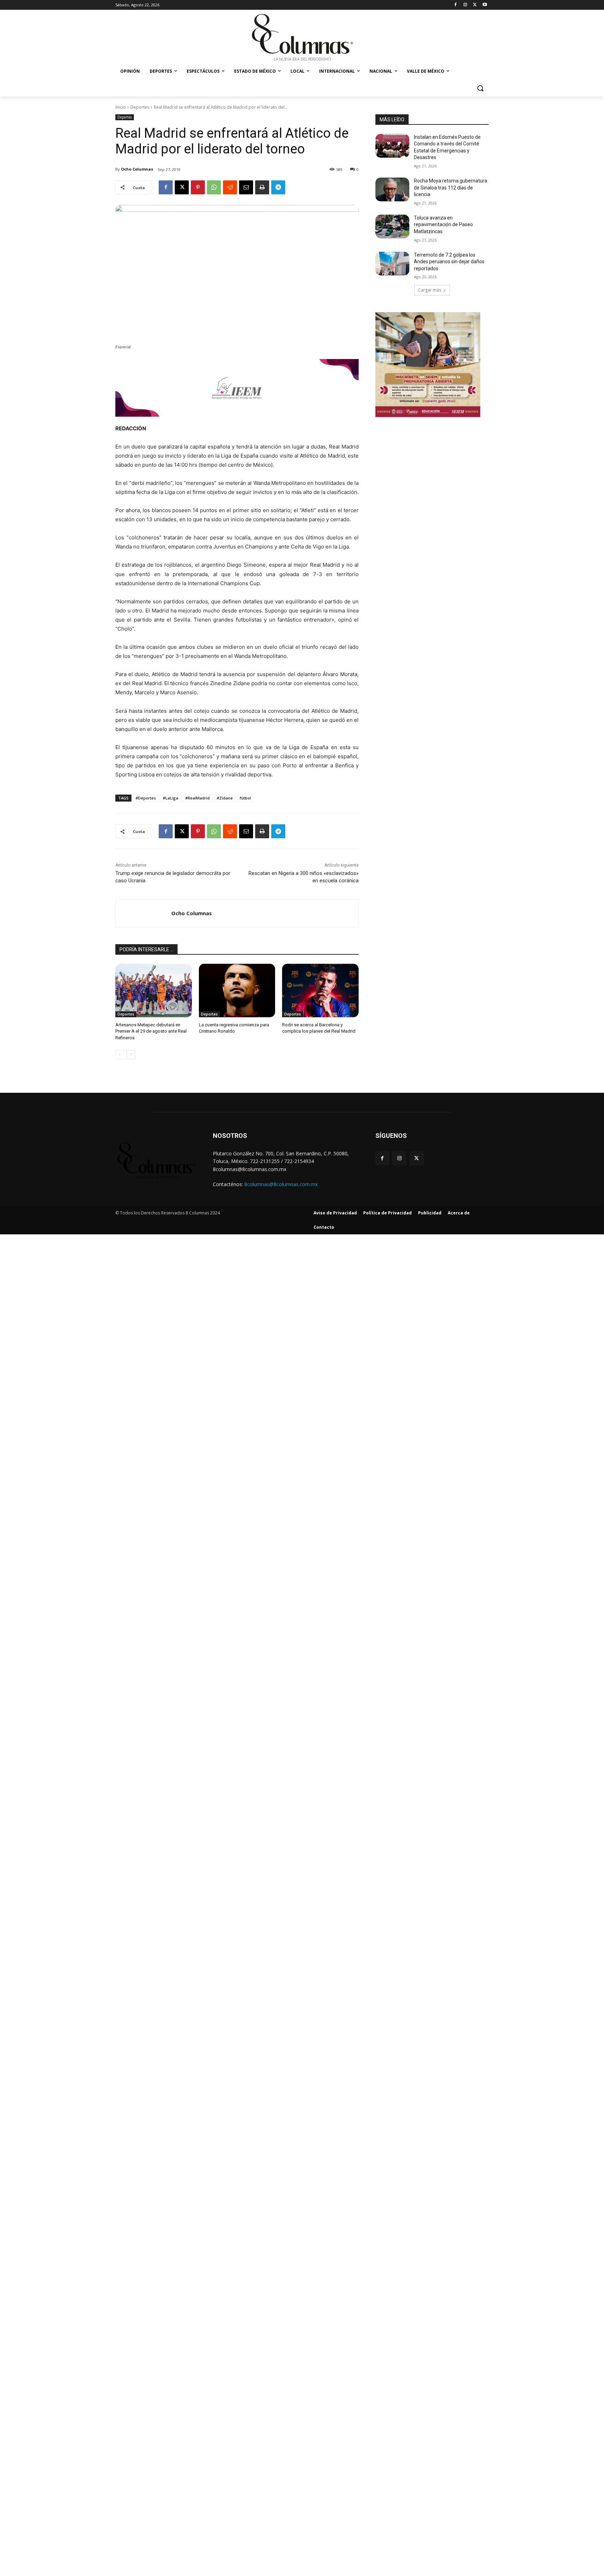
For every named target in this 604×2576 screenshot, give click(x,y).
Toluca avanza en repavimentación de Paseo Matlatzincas (443, 225)
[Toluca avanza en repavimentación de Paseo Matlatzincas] (392, 227)
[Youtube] (485, 5)
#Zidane (225, 798)
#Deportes (146, 798)
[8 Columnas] (302, 38)
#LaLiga (171, 798)
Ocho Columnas (137, 169)
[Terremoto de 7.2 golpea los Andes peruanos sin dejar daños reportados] (392, 264)
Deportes (140, 107)
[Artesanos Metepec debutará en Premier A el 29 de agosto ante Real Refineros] (154, 991)
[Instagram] (465, 5)
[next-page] (131, 1055)
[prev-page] (120, 1055)
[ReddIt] (230, 187)
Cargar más (430, 290)
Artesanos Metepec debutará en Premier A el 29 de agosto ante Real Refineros (151, 1031)
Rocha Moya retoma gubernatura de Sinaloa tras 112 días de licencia (451, 188)
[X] (475, 5)
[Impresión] (262, 187)
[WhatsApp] (214, 187)
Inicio (121, 107)
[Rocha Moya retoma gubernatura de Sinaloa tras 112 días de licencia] (392, 189)
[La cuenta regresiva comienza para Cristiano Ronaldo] (237, 991)
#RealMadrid (197, 798)
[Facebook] (456, 5)
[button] (480, 88)
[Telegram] (278, 187)
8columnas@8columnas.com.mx (281, 1184)
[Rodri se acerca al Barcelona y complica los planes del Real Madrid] (320, 991)
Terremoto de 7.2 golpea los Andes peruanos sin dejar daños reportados (449, 262)
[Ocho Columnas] (143, 913)
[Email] (246, 187)
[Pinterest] (198, 187)
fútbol (245, 798)
